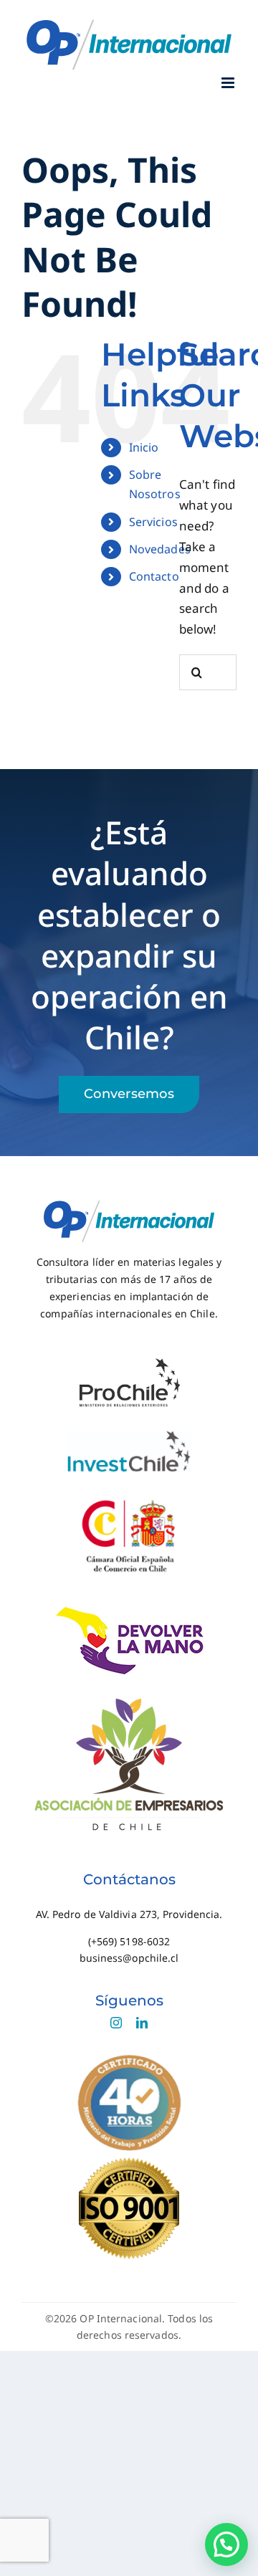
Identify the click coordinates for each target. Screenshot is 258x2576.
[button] (226, 2544)
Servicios (153, 522)
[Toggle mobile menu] (229, 83)
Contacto (154, 576)
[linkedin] (142, 2023)
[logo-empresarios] (129, 1697)
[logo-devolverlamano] (129, 1611)
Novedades (160, 549)
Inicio (144, 447)
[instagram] (116, 2023)
